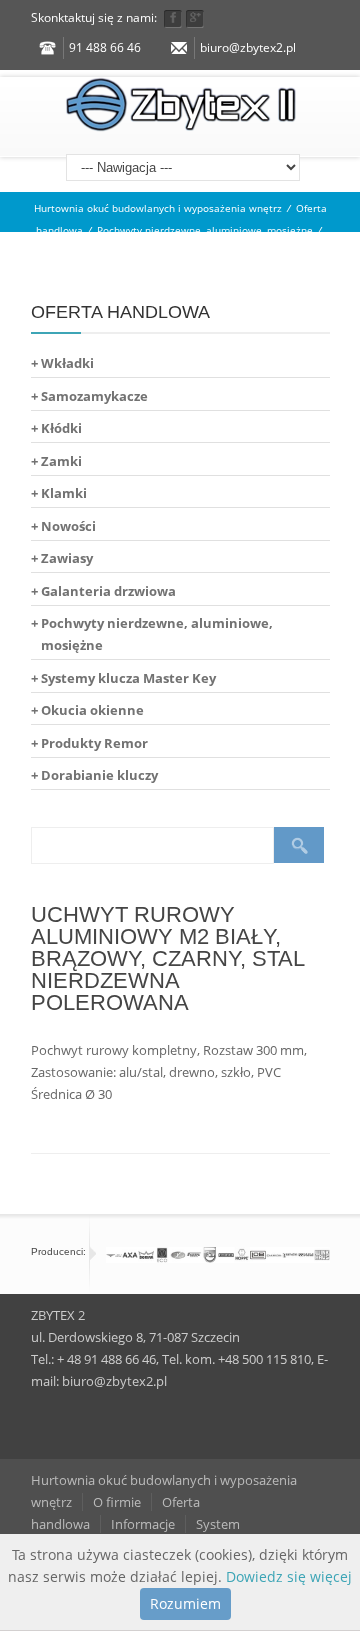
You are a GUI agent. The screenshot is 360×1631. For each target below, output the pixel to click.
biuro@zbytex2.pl (248, 47)
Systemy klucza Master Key (128, 678)
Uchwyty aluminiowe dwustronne (180, 252)
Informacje (143, 1524)
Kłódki (61, 428)
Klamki (64, 493)
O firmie (117, 1502)
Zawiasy (67, 558)
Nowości (68, 526)
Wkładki (67, 363)
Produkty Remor (94, 743)
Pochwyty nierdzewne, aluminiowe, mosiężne (205, 230)
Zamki (61, 461)
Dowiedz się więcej (289, 1576)
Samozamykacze (94, 396)
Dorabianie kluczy (99, 775)
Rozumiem (185, 1603)
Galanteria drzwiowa (108, 591)
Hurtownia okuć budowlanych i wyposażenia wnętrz (158, 208)
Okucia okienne (92, 710)
